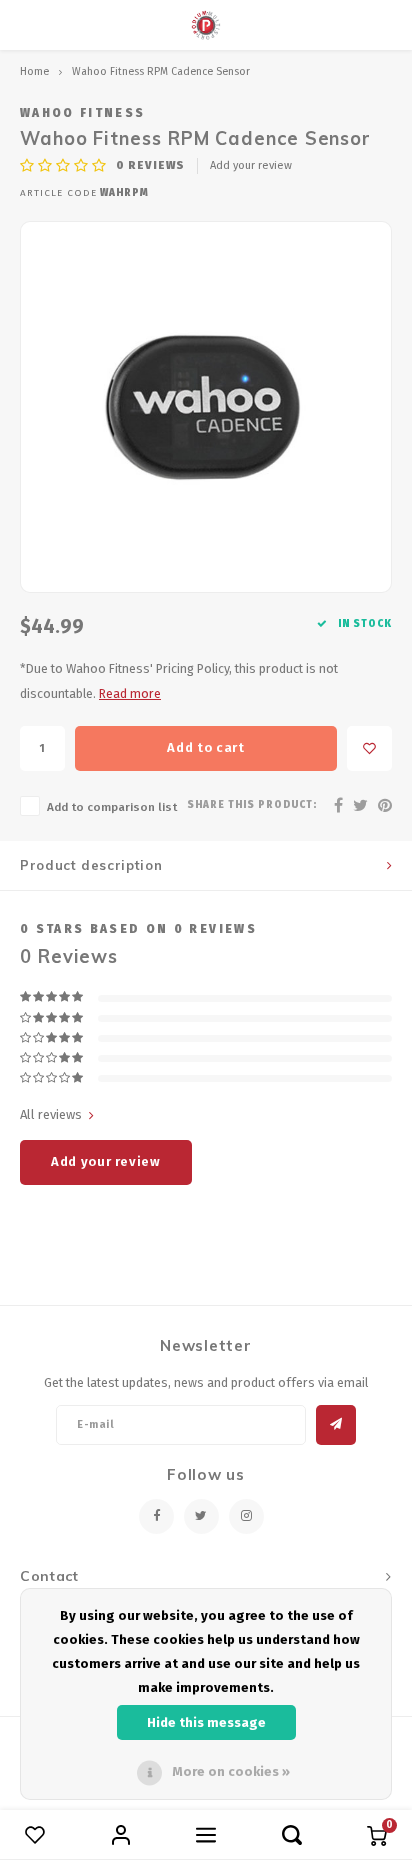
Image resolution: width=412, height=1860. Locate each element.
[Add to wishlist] (369, 748)
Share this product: (252, 805)
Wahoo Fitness (82, 113)
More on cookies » (231, 1771)
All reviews (51, 1114)
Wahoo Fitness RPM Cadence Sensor (161, 71)
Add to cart (205, 747)
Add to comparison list (112, 807)
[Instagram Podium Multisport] (246, 1516)
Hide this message (206, 1722)
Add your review (251, 165)
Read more (130, 693)
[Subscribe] (336, 1425)
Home (34, 71)
